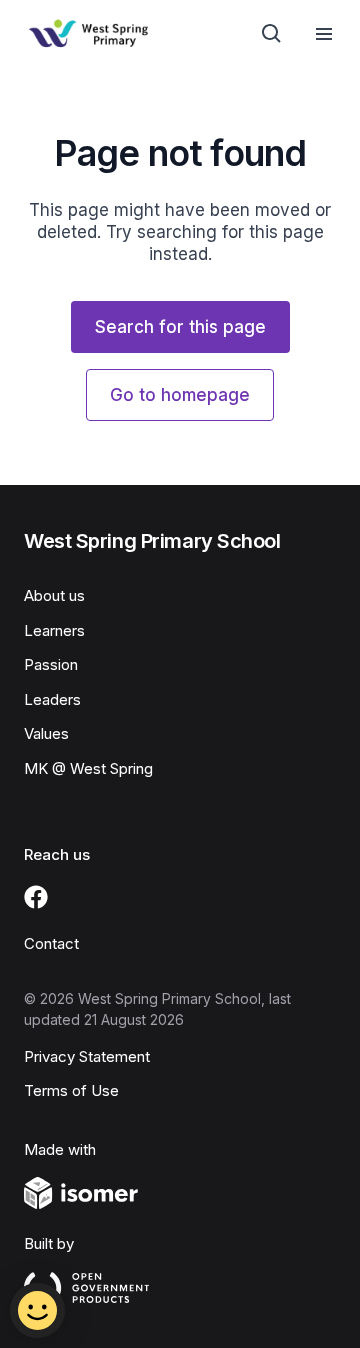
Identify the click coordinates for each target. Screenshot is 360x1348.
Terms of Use (71, 1090)
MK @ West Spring (88, 768)
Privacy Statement (87, 1056)
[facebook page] (36, 897)
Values (46, 733)
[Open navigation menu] (324, 34)
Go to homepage (180, 395)
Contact (51, 943)
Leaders (52, 699)
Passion (51, 664)
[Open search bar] (272, 34)
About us (54, 595)
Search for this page (180, 327)
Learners (54, 630)
